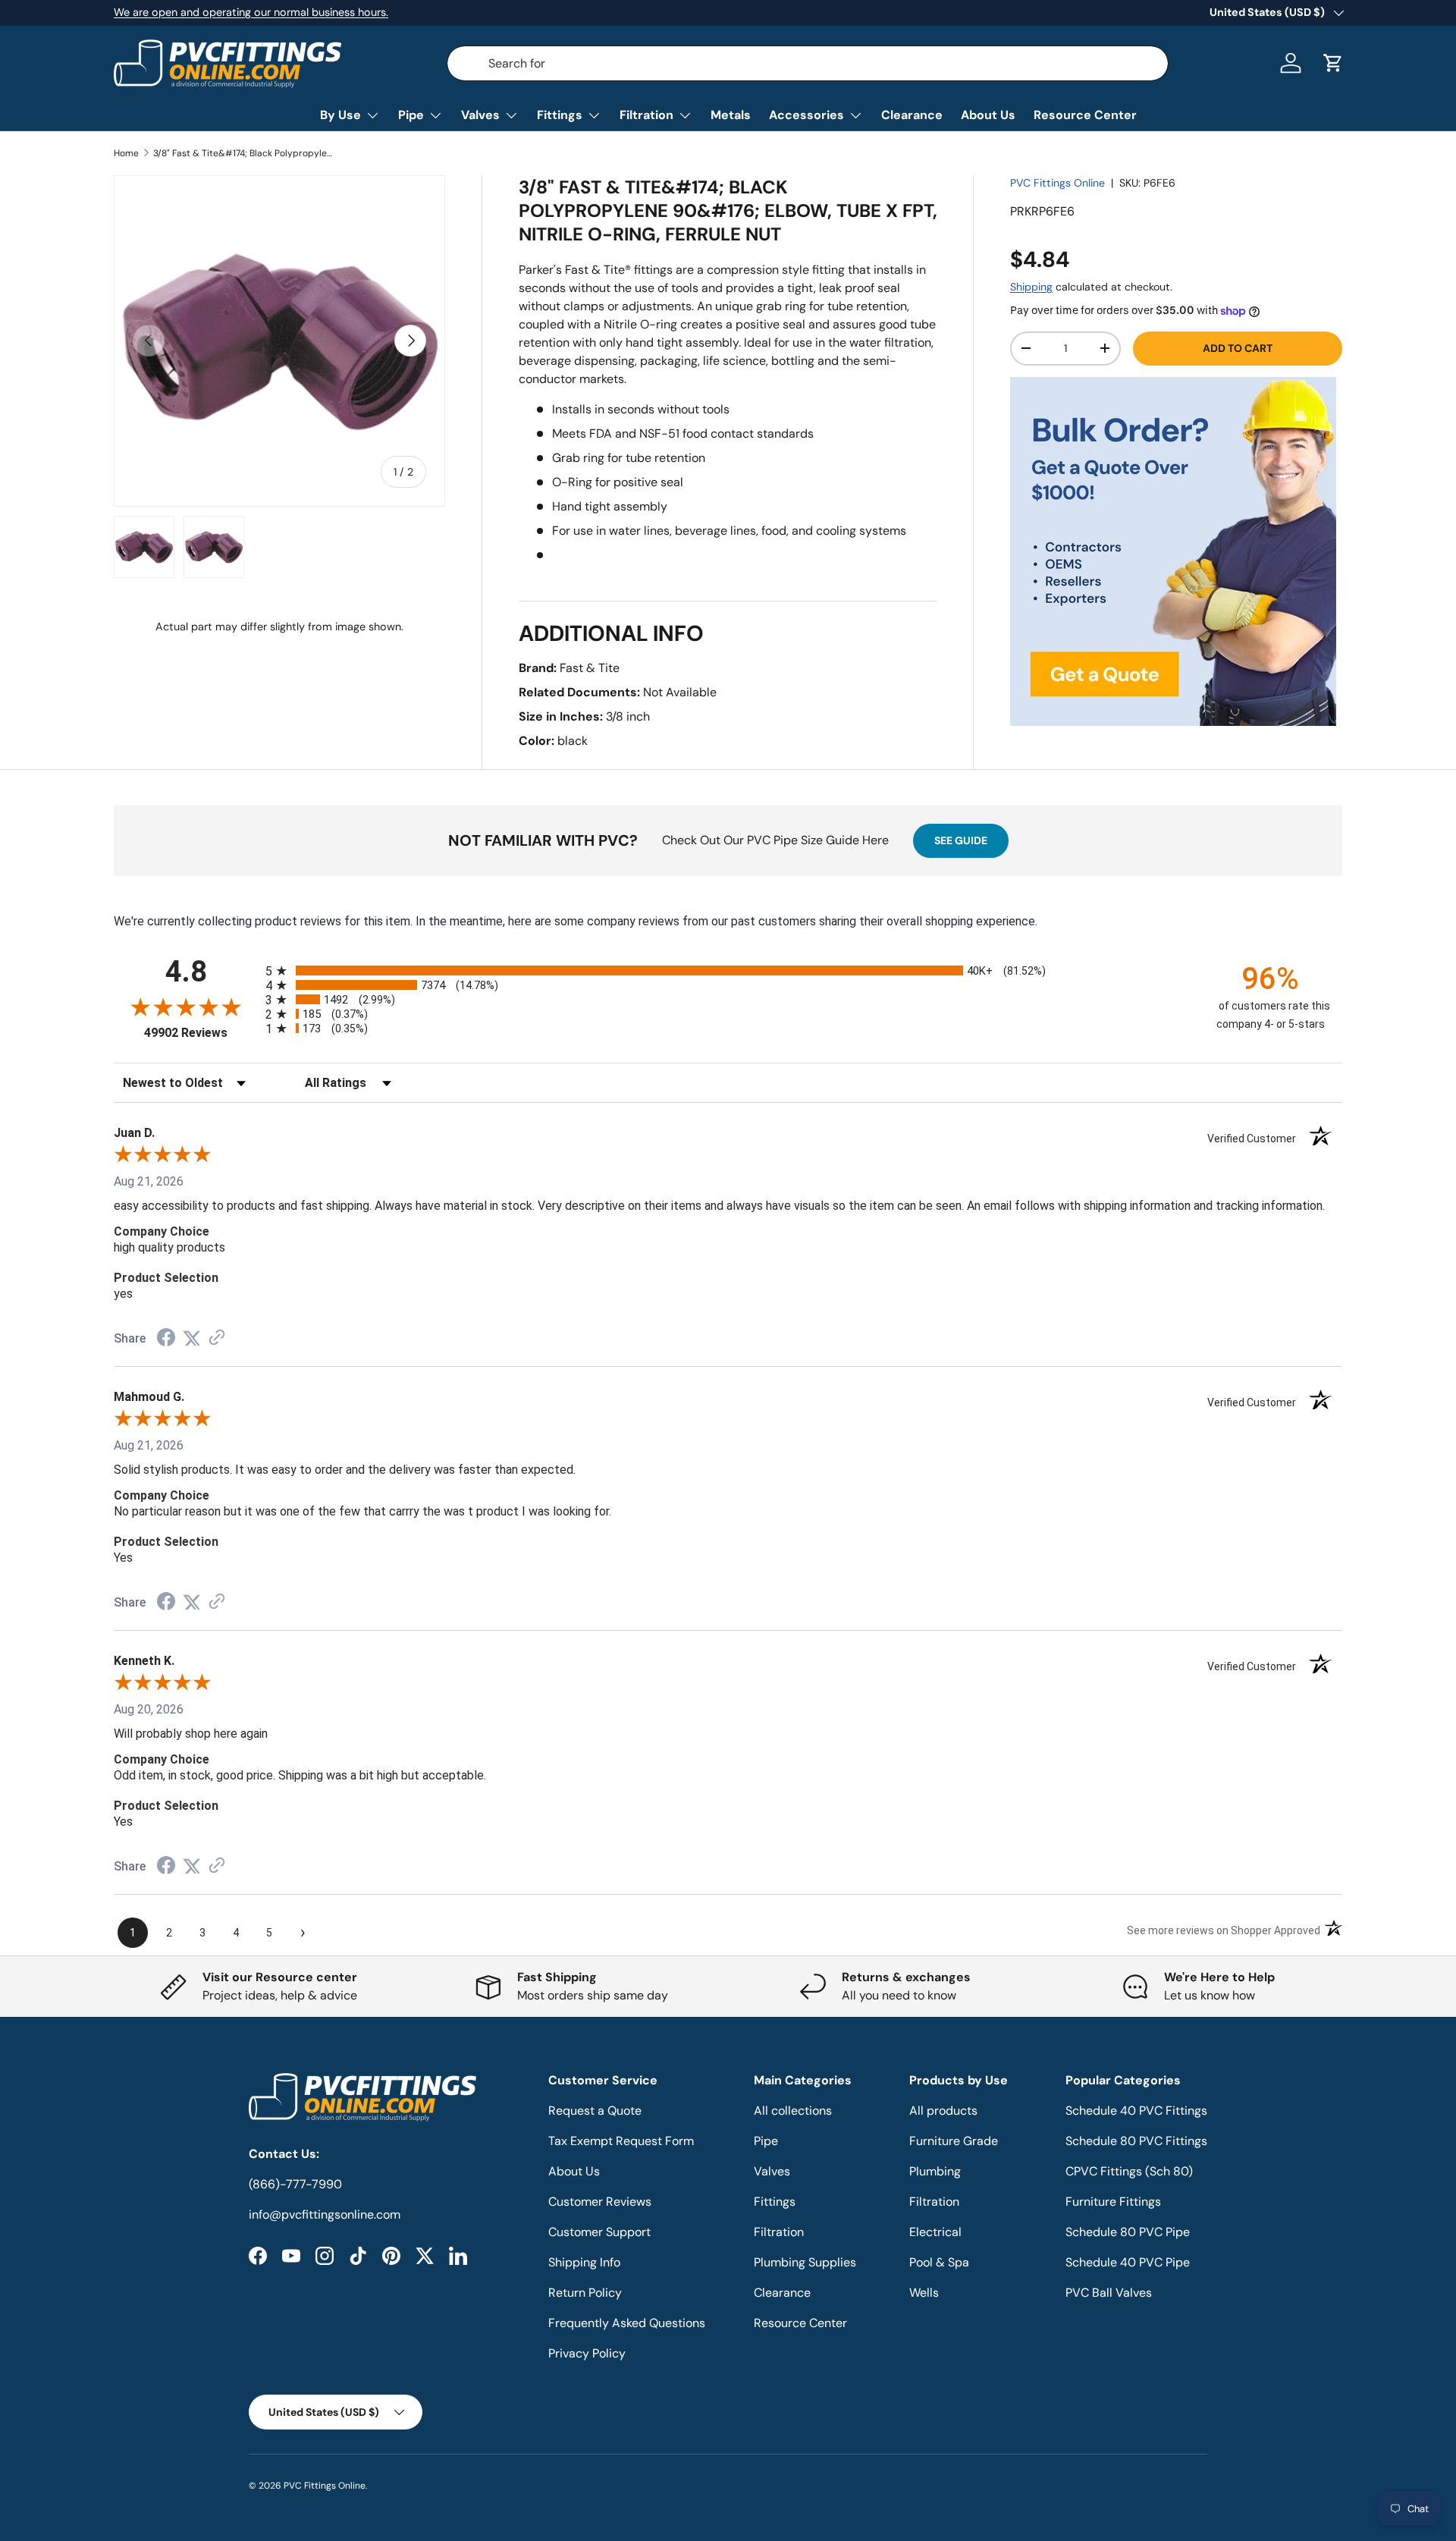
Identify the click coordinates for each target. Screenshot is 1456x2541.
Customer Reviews (600, 2202)
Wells (924, 2293)
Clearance (912, 115)
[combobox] (808, 63)
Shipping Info (584, 2262)
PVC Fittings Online (1057, 183)
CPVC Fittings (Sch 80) (1129, 2171)
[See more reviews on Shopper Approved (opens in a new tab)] (217, 1338)
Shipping (1031, 287)
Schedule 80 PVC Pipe (1128, 2232)
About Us (988, 115)
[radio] (728, 971)
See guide (961, 840)
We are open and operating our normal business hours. (251, 12)
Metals (731, 115)
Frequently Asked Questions (627, 2323)
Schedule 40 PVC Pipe (1128, 2262)
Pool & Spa (939, 2262)
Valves (480, 115)
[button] (1333, 63)
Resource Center (1085, 115)
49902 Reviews (201, 1033)
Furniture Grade (954, 2141)
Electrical (935, 2232)
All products (943, 2111)
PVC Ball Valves (1109, 2293)
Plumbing (935, 2171)
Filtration (646, 115)
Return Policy (585, 2293)
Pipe (411, 115)
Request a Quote (595, 2111)
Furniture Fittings (1113, 2202)
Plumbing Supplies (805, 2262)
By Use (340, 115)
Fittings (560, 115)
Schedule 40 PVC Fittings (1136, 2111)
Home (126, 153)
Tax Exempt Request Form (621, 2141)
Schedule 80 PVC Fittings (1136, 2141)
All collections (793, 2111)
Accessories (806, 115)
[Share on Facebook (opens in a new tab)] (166, 1339)
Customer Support (599, 2232)
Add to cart (1238, 348)
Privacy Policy (587, 2353)
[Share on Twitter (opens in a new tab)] (192, 1338)
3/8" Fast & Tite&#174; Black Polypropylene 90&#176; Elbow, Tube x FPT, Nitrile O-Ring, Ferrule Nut (244, 153)
